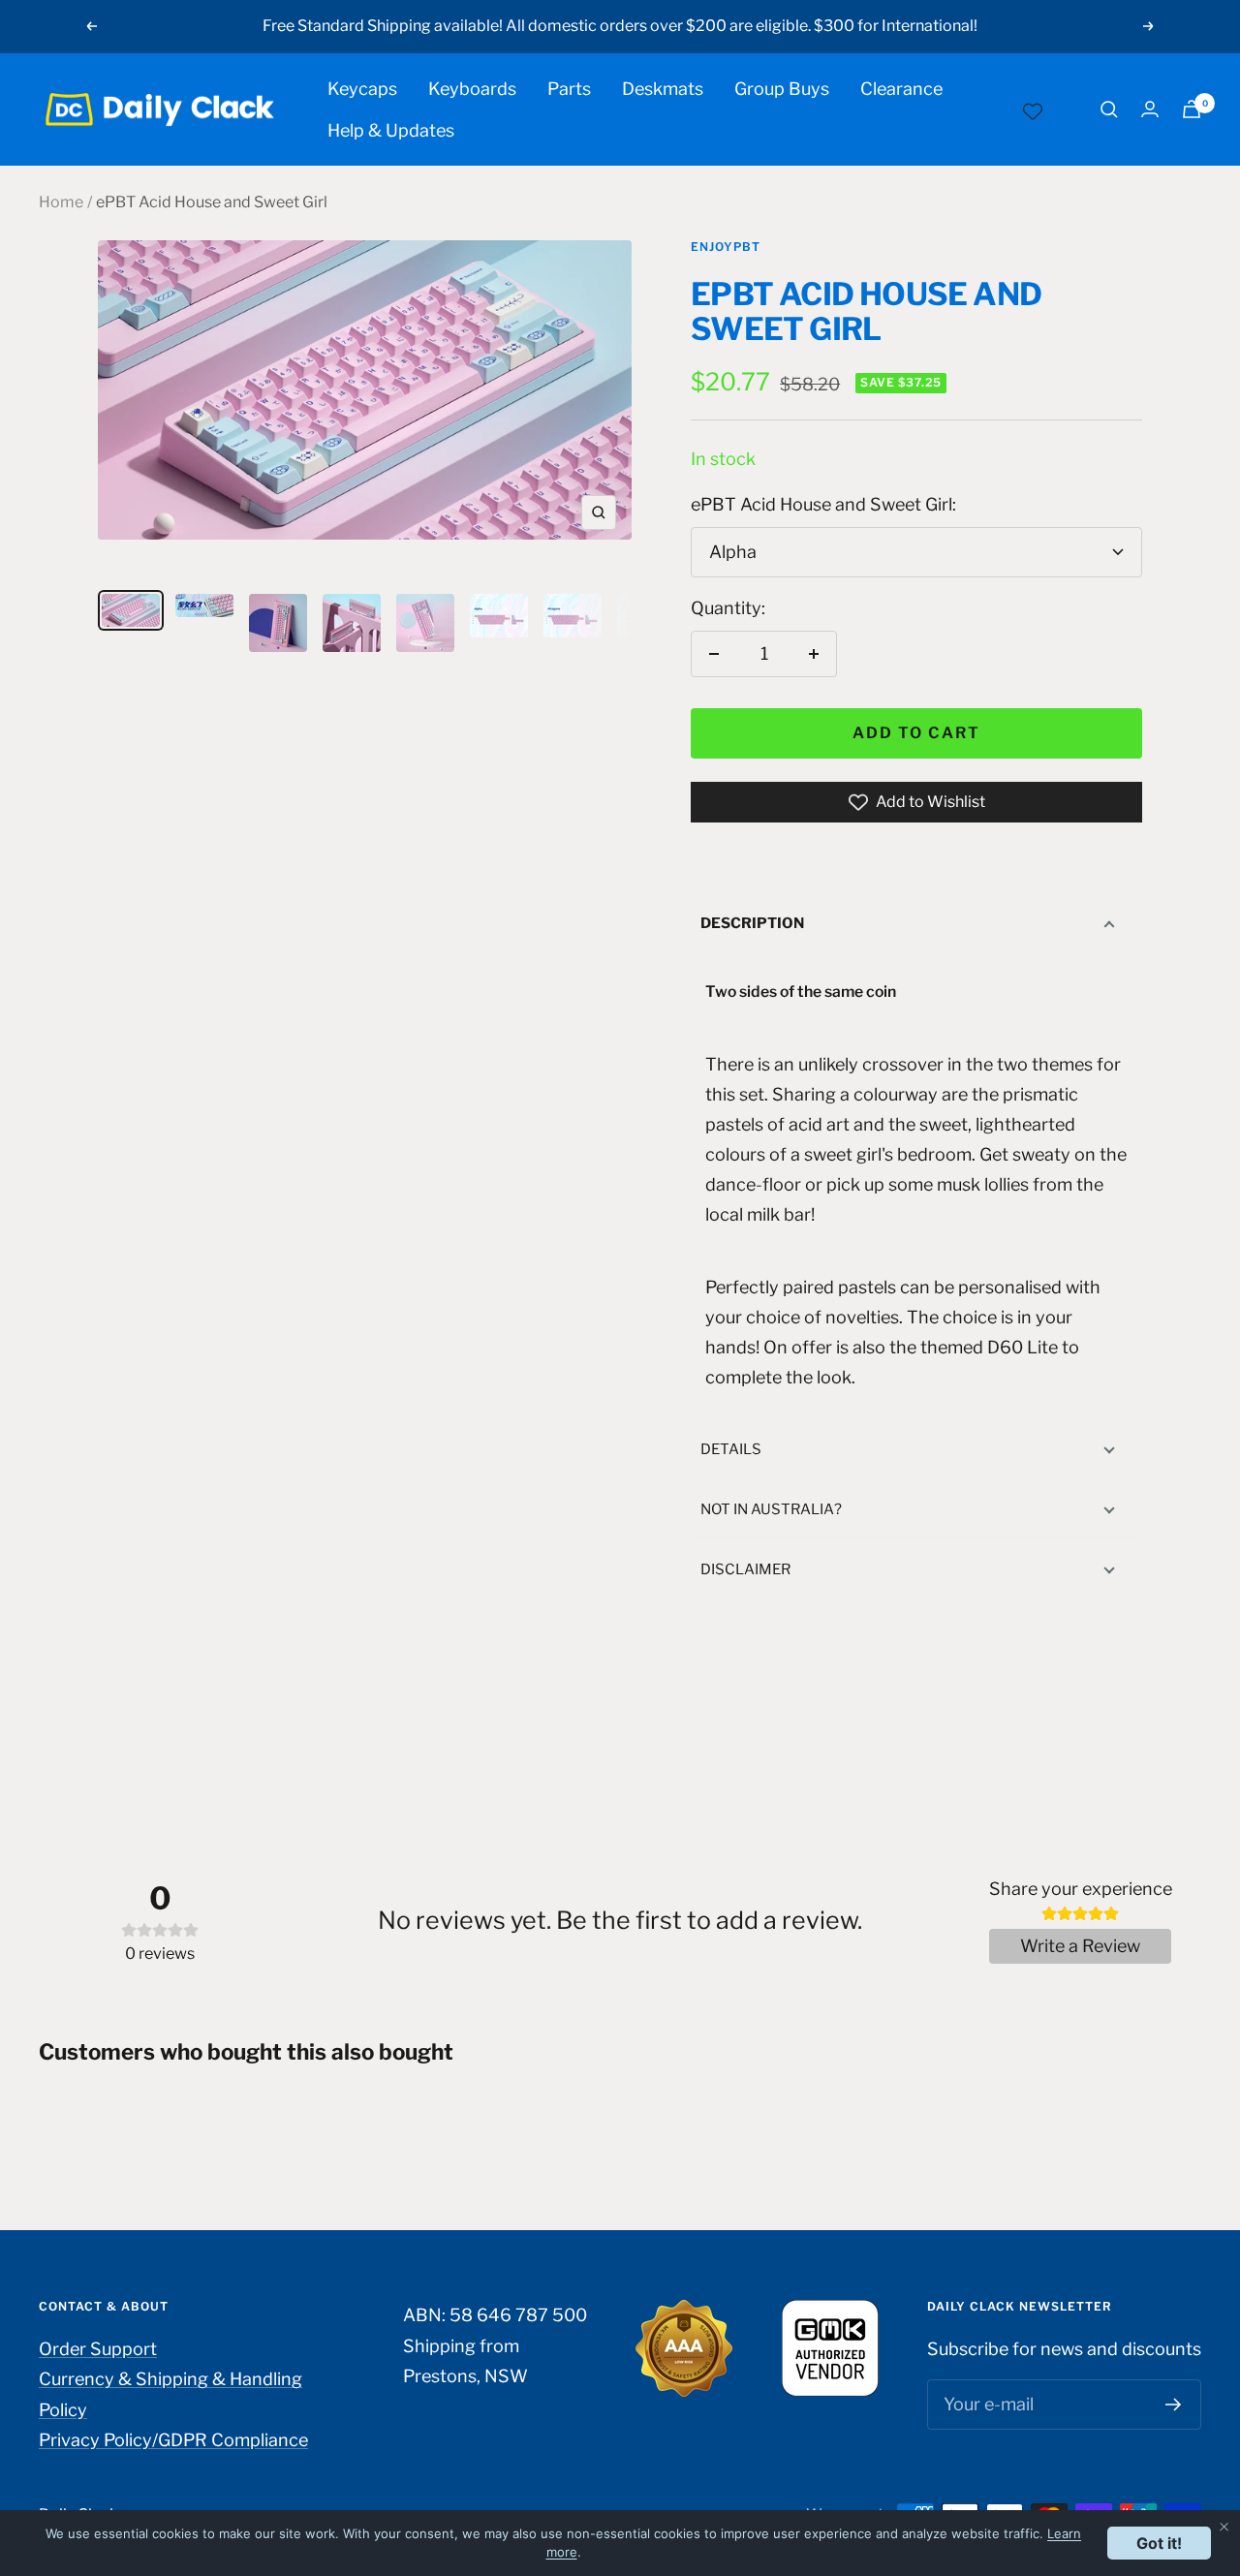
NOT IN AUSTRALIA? (771, 1509)
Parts (569, 89)
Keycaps (362, 89)
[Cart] (1192, 109)
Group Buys (782, 89)
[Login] (1150, 109)
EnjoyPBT (726, 247)
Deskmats (663, 89)
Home (61, 202)
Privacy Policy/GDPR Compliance (173, 2440)
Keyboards (472, 89)
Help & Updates (391, 130)
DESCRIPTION (752, 923)
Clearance (901, 89)
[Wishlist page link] (1033, 109)
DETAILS (731, 1449)
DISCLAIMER (745, 1569)
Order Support (98, 2349)
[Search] (1109, 109)
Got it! (1159, 2543)
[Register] (1174, 2405)
